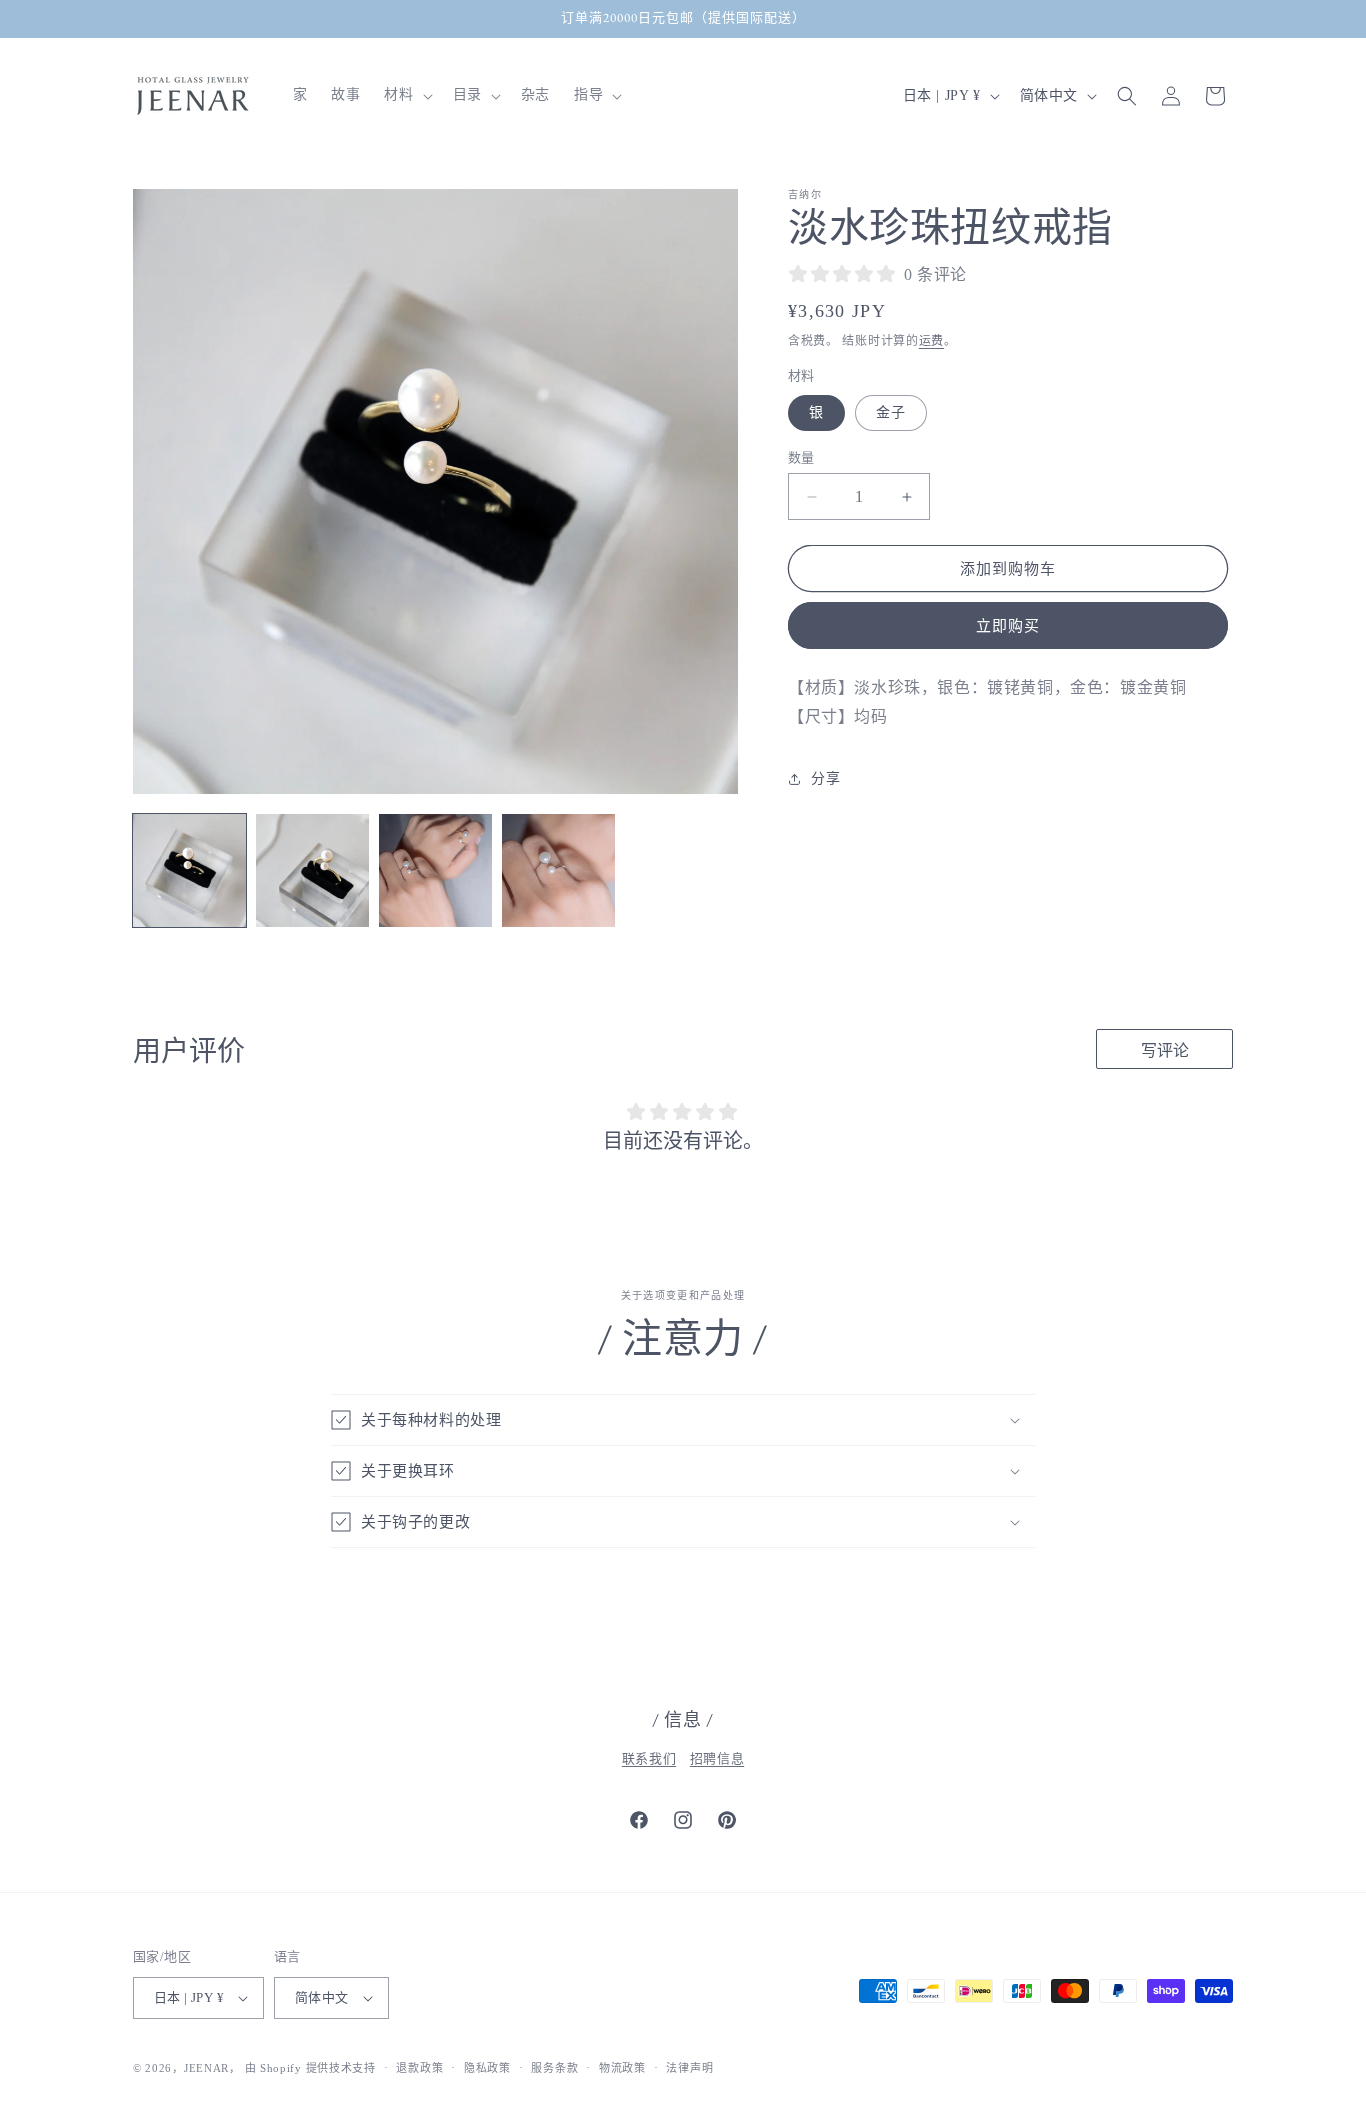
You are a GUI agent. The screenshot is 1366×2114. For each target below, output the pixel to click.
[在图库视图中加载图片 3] (435, 870)
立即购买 (1008, 626)
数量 (801, 457)
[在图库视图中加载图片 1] (189, 870)
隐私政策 (487, 2068)
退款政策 (419, 2068)
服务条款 (554, 2068)
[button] (406, 95)
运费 (931, 341)
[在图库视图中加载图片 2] (312, 870)
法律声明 (689, 2068)
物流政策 (622, 2068)
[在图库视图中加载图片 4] (558, 870)
